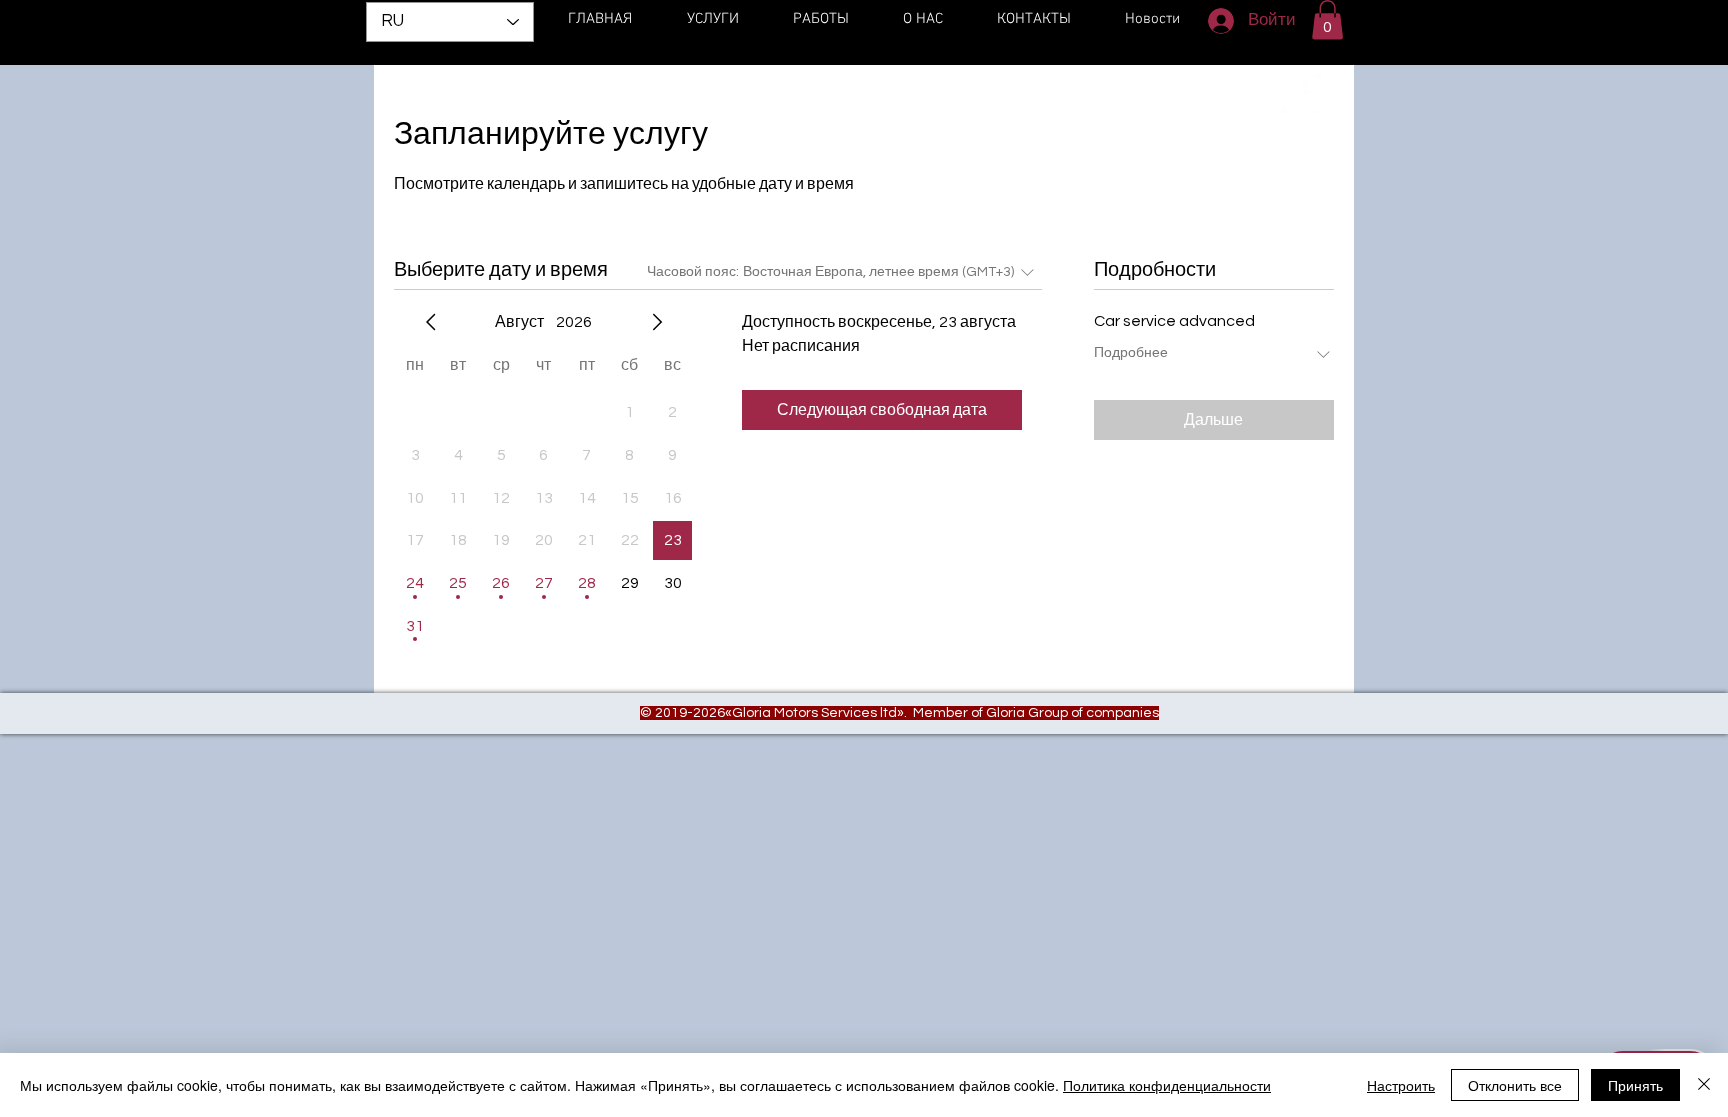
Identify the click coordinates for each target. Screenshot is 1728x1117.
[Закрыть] (1704, 1085)
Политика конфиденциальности (1167, 1085)
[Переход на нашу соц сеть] (1302, 94)
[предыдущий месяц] (431, 322)
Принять (1635, 1085)
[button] (1327, 19)
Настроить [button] (1401, 1085)
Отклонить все (1515, 1085)
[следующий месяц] (657, 322)
